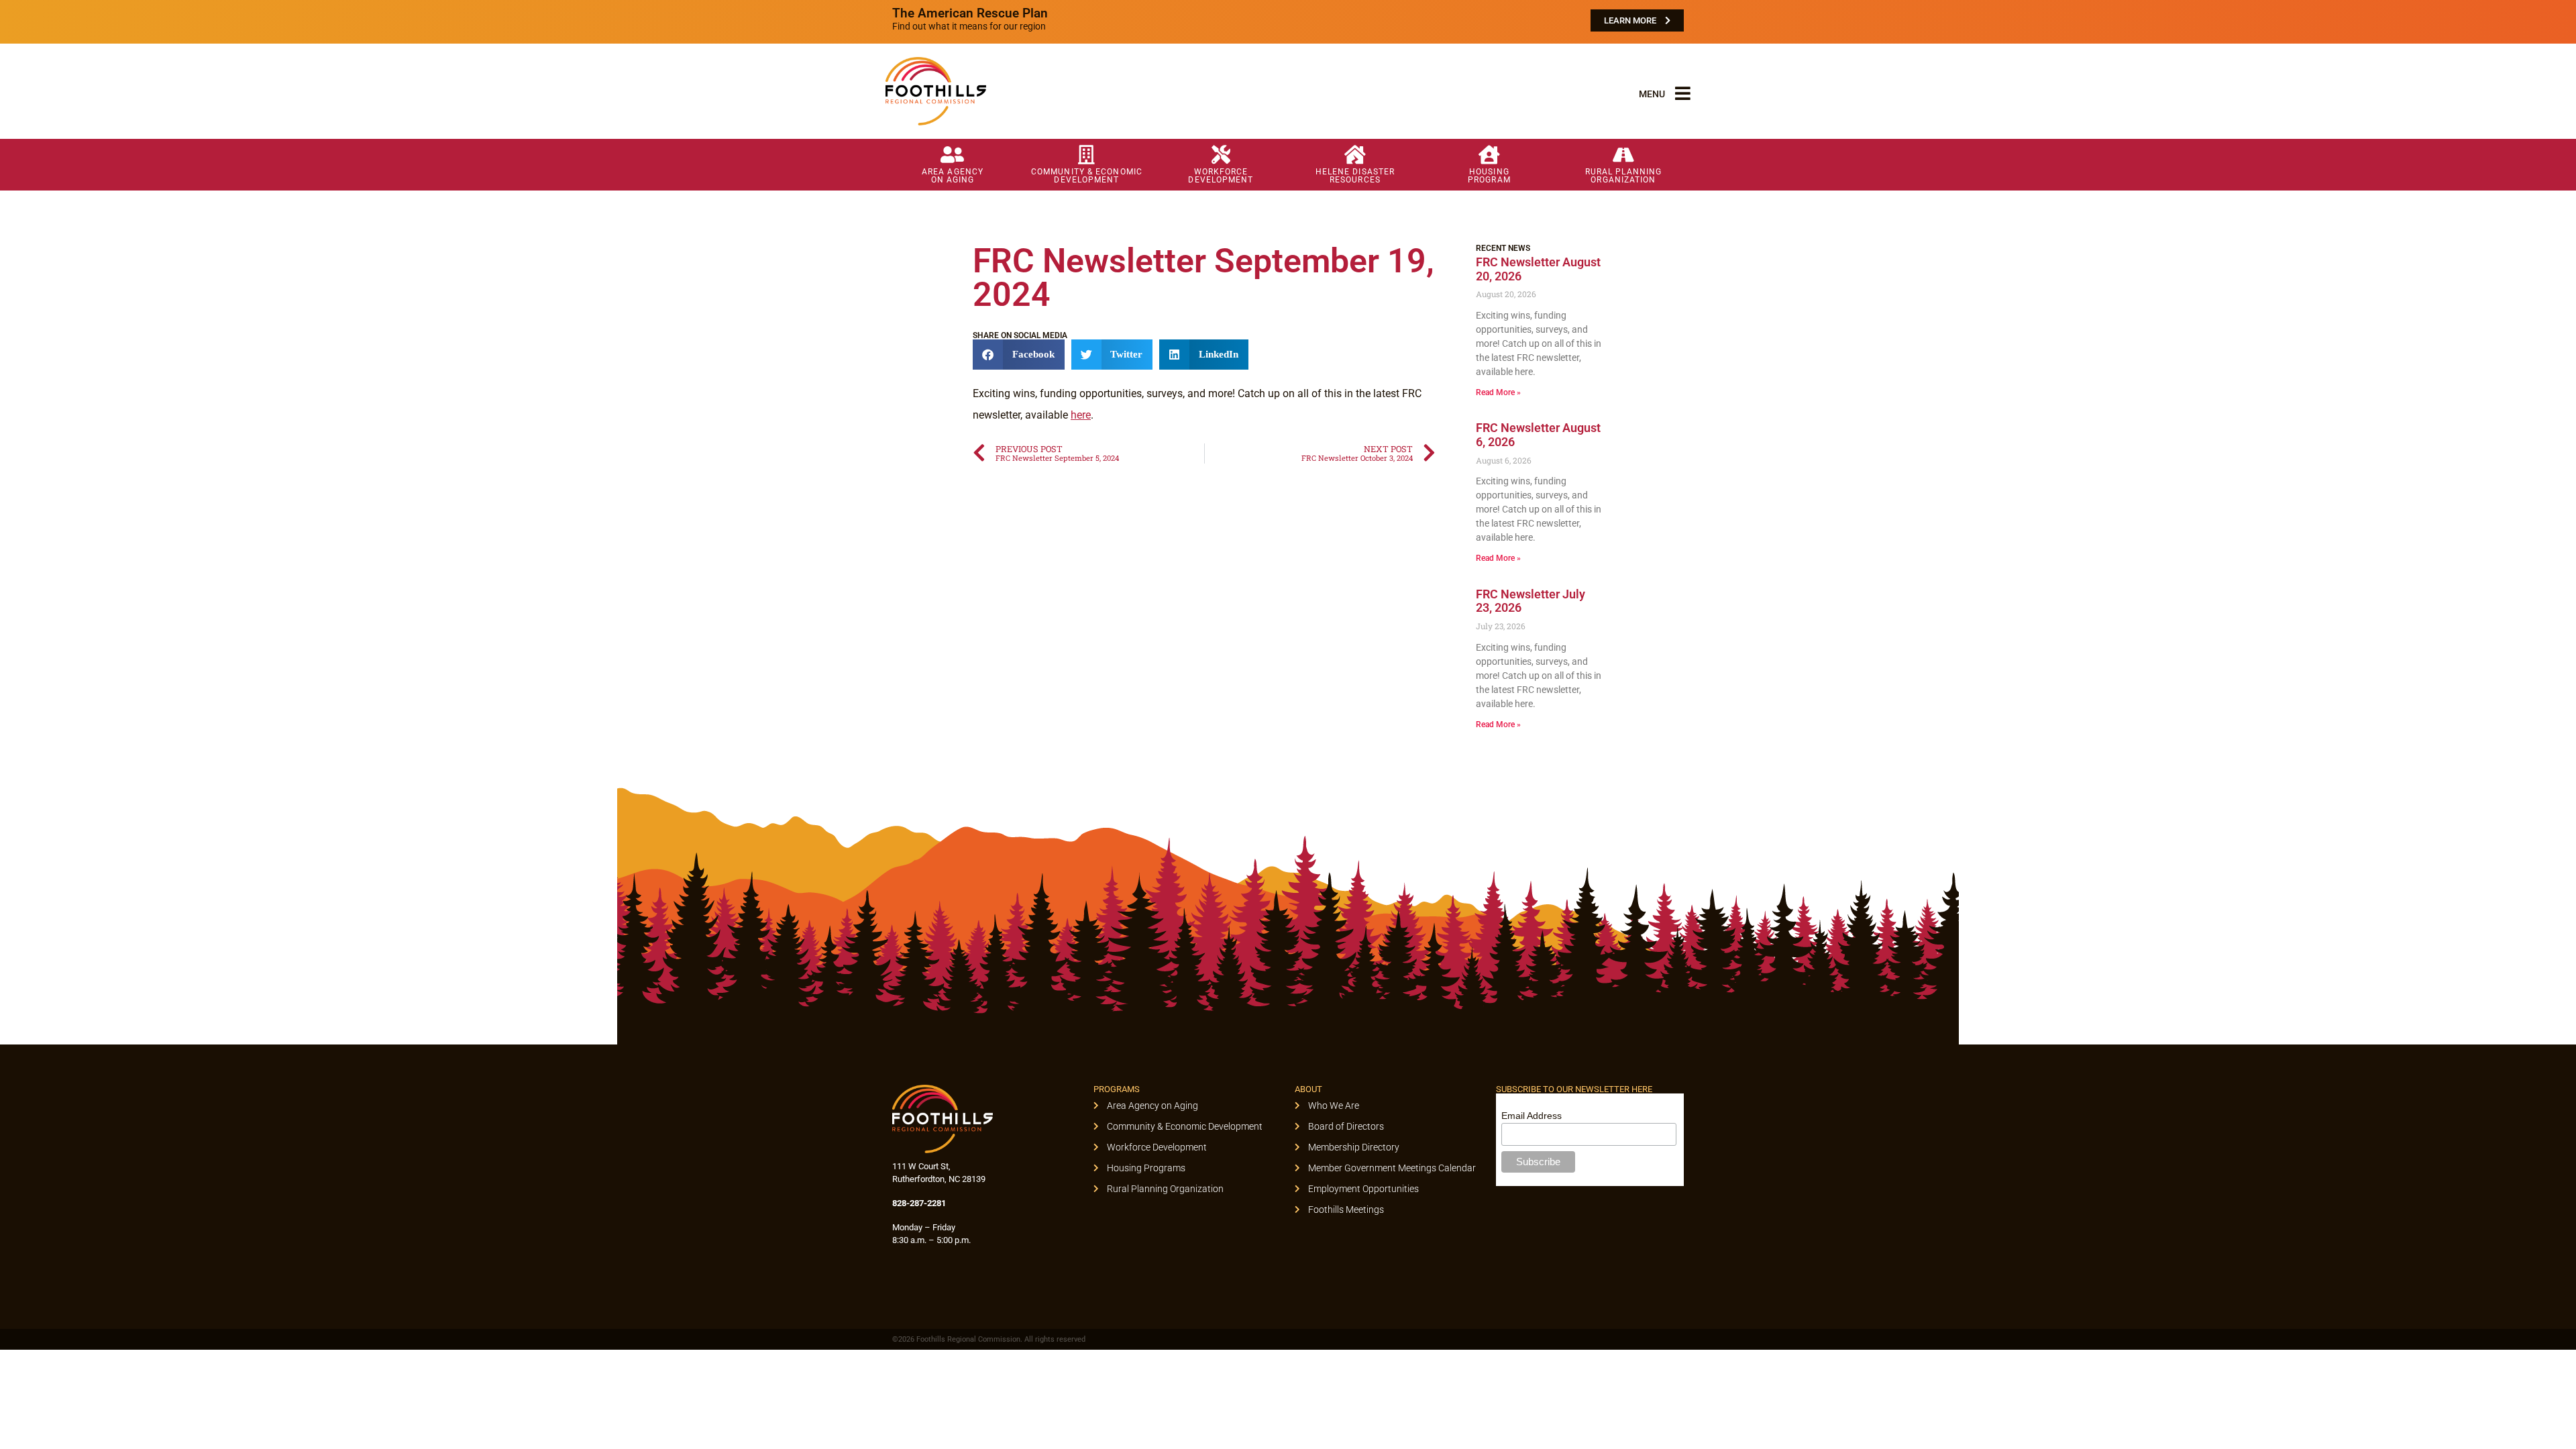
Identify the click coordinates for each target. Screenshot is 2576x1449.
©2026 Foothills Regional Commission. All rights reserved (989, 1339)
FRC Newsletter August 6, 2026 (1538, 435)
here (1081, 415)
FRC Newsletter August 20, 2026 (1538, 269)
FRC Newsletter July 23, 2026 (1531, 601)
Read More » (1498, 392)
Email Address (1532, 1116)
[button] (1019, 355)
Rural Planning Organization (1623, 176)
